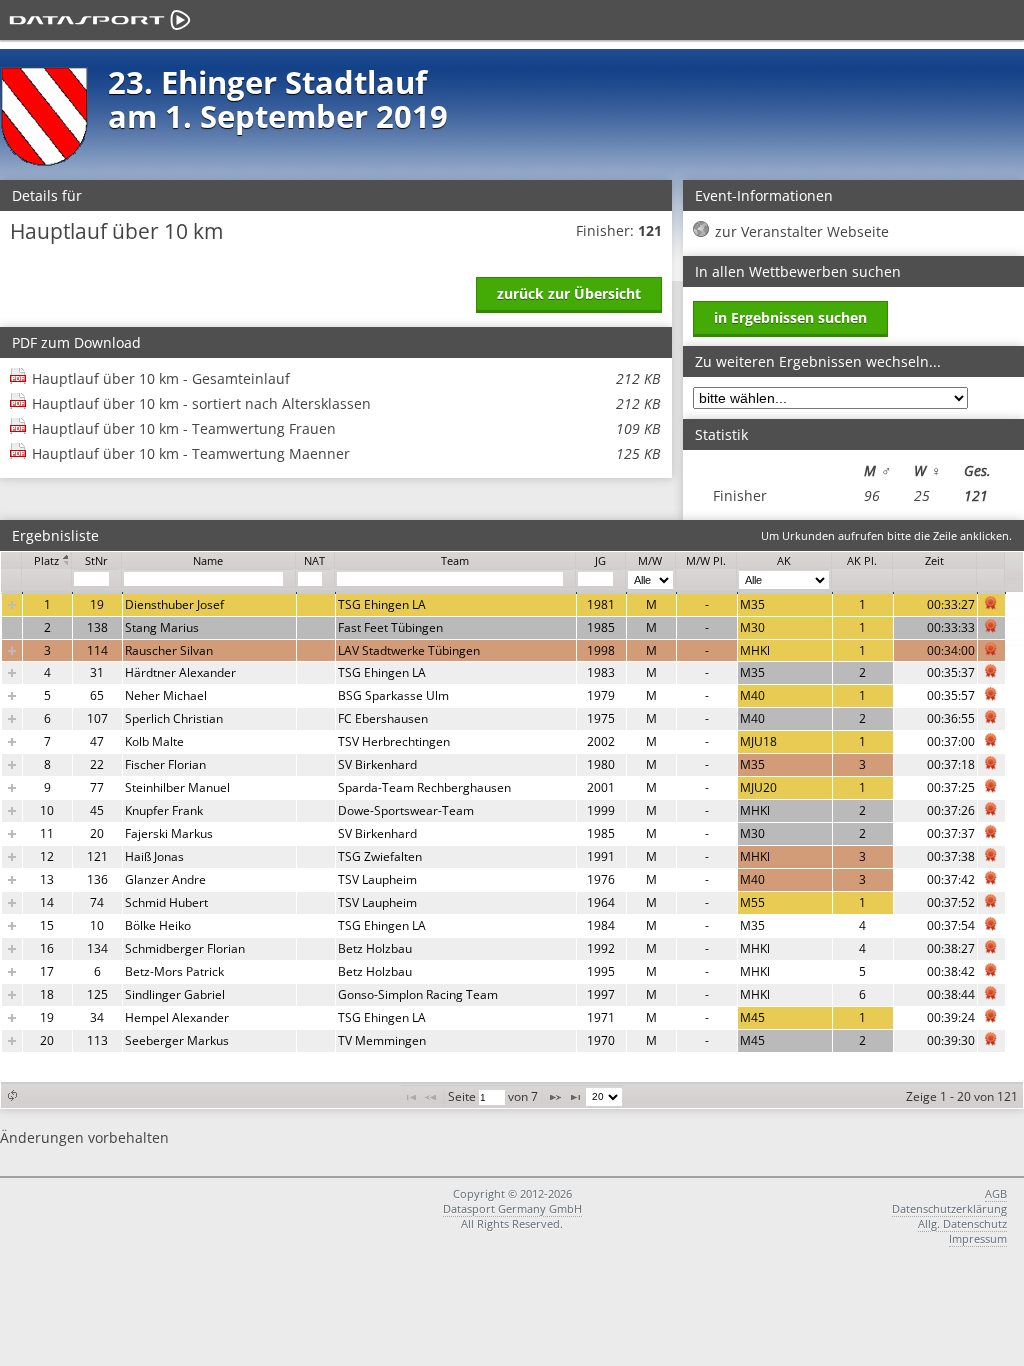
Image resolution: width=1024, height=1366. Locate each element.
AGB (996, 1193)
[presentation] (503, 822)
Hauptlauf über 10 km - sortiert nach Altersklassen (346, 403)
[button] (12, 1095)
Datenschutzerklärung (949, 1208)
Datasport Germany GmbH (512, 1208)
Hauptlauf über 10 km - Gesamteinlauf (346, 378)
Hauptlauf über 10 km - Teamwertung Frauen (346, 428)
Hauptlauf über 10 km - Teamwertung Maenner (346, 453)
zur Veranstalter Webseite (802, 231)
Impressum (978, 1238)
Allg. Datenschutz (962, 1223)
